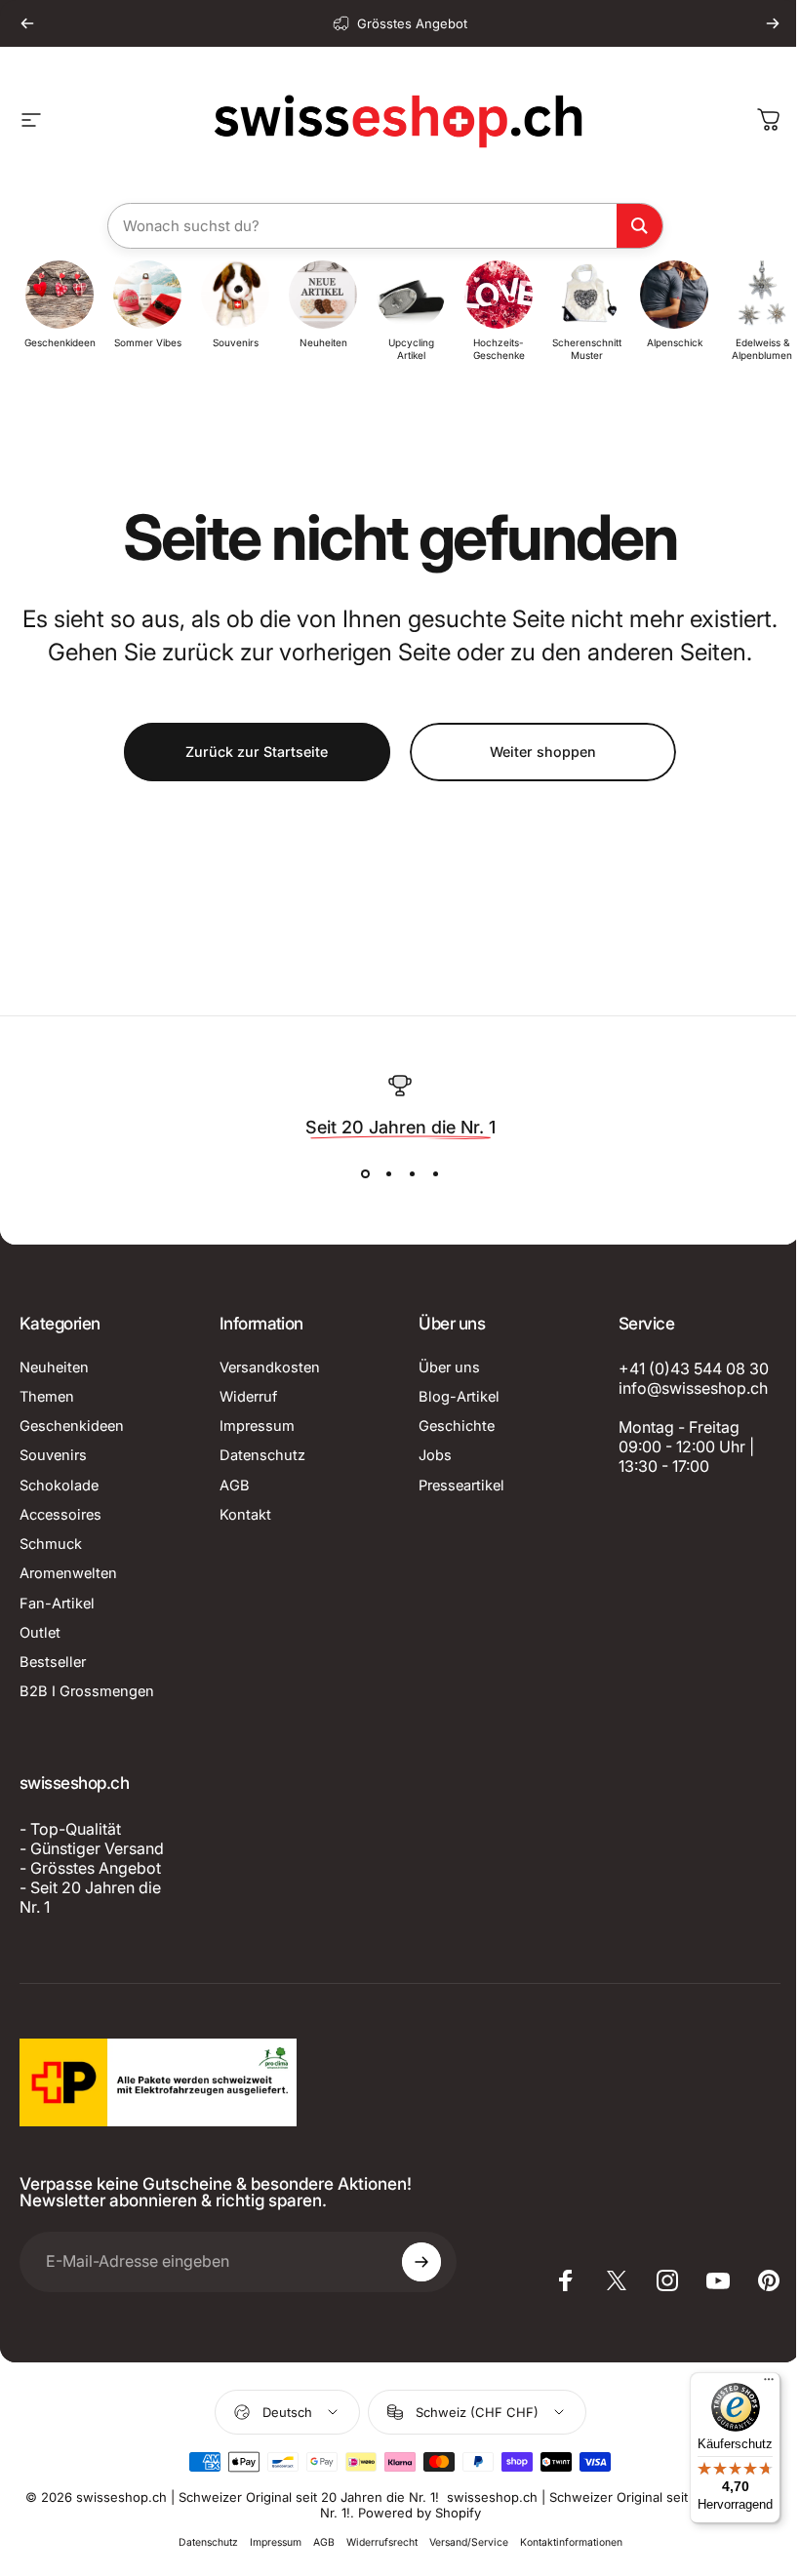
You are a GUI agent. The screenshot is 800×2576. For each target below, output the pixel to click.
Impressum (257, 1426)
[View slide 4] (435, 1174)
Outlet (40, 1633)
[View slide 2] (388, 1174)
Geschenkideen (72, 1426)
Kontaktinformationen (571, 2542)
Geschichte (457, 1426)
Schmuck (51, 1544)
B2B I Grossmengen (87, 1691)
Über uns (449, 1367)
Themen (47, 1397)
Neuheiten (54, 1367)
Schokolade (59, 1486)
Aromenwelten (68, 1573)
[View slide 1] (365, 1174)
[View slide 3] (412, 1174)
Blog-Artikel (459, 1397)
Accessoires (60, 1515)
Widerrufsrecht (382, 2542)
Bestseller (53, 1662)
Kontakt (245, 1515)
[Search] (640, 226)
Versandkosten (270, 1367)
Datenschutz (262, 1455)
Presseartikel (461, 1486)
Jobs (435, 1455)
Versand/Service (469, 2542)
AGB (235, 1486)
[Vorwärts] (773, 23)
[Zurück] (27, 23)
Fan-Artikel (57, 1604)
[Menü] (769, 2384)
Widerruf (248, 1397)
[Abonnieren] (421, 2262)
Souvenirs (53, 1455)
